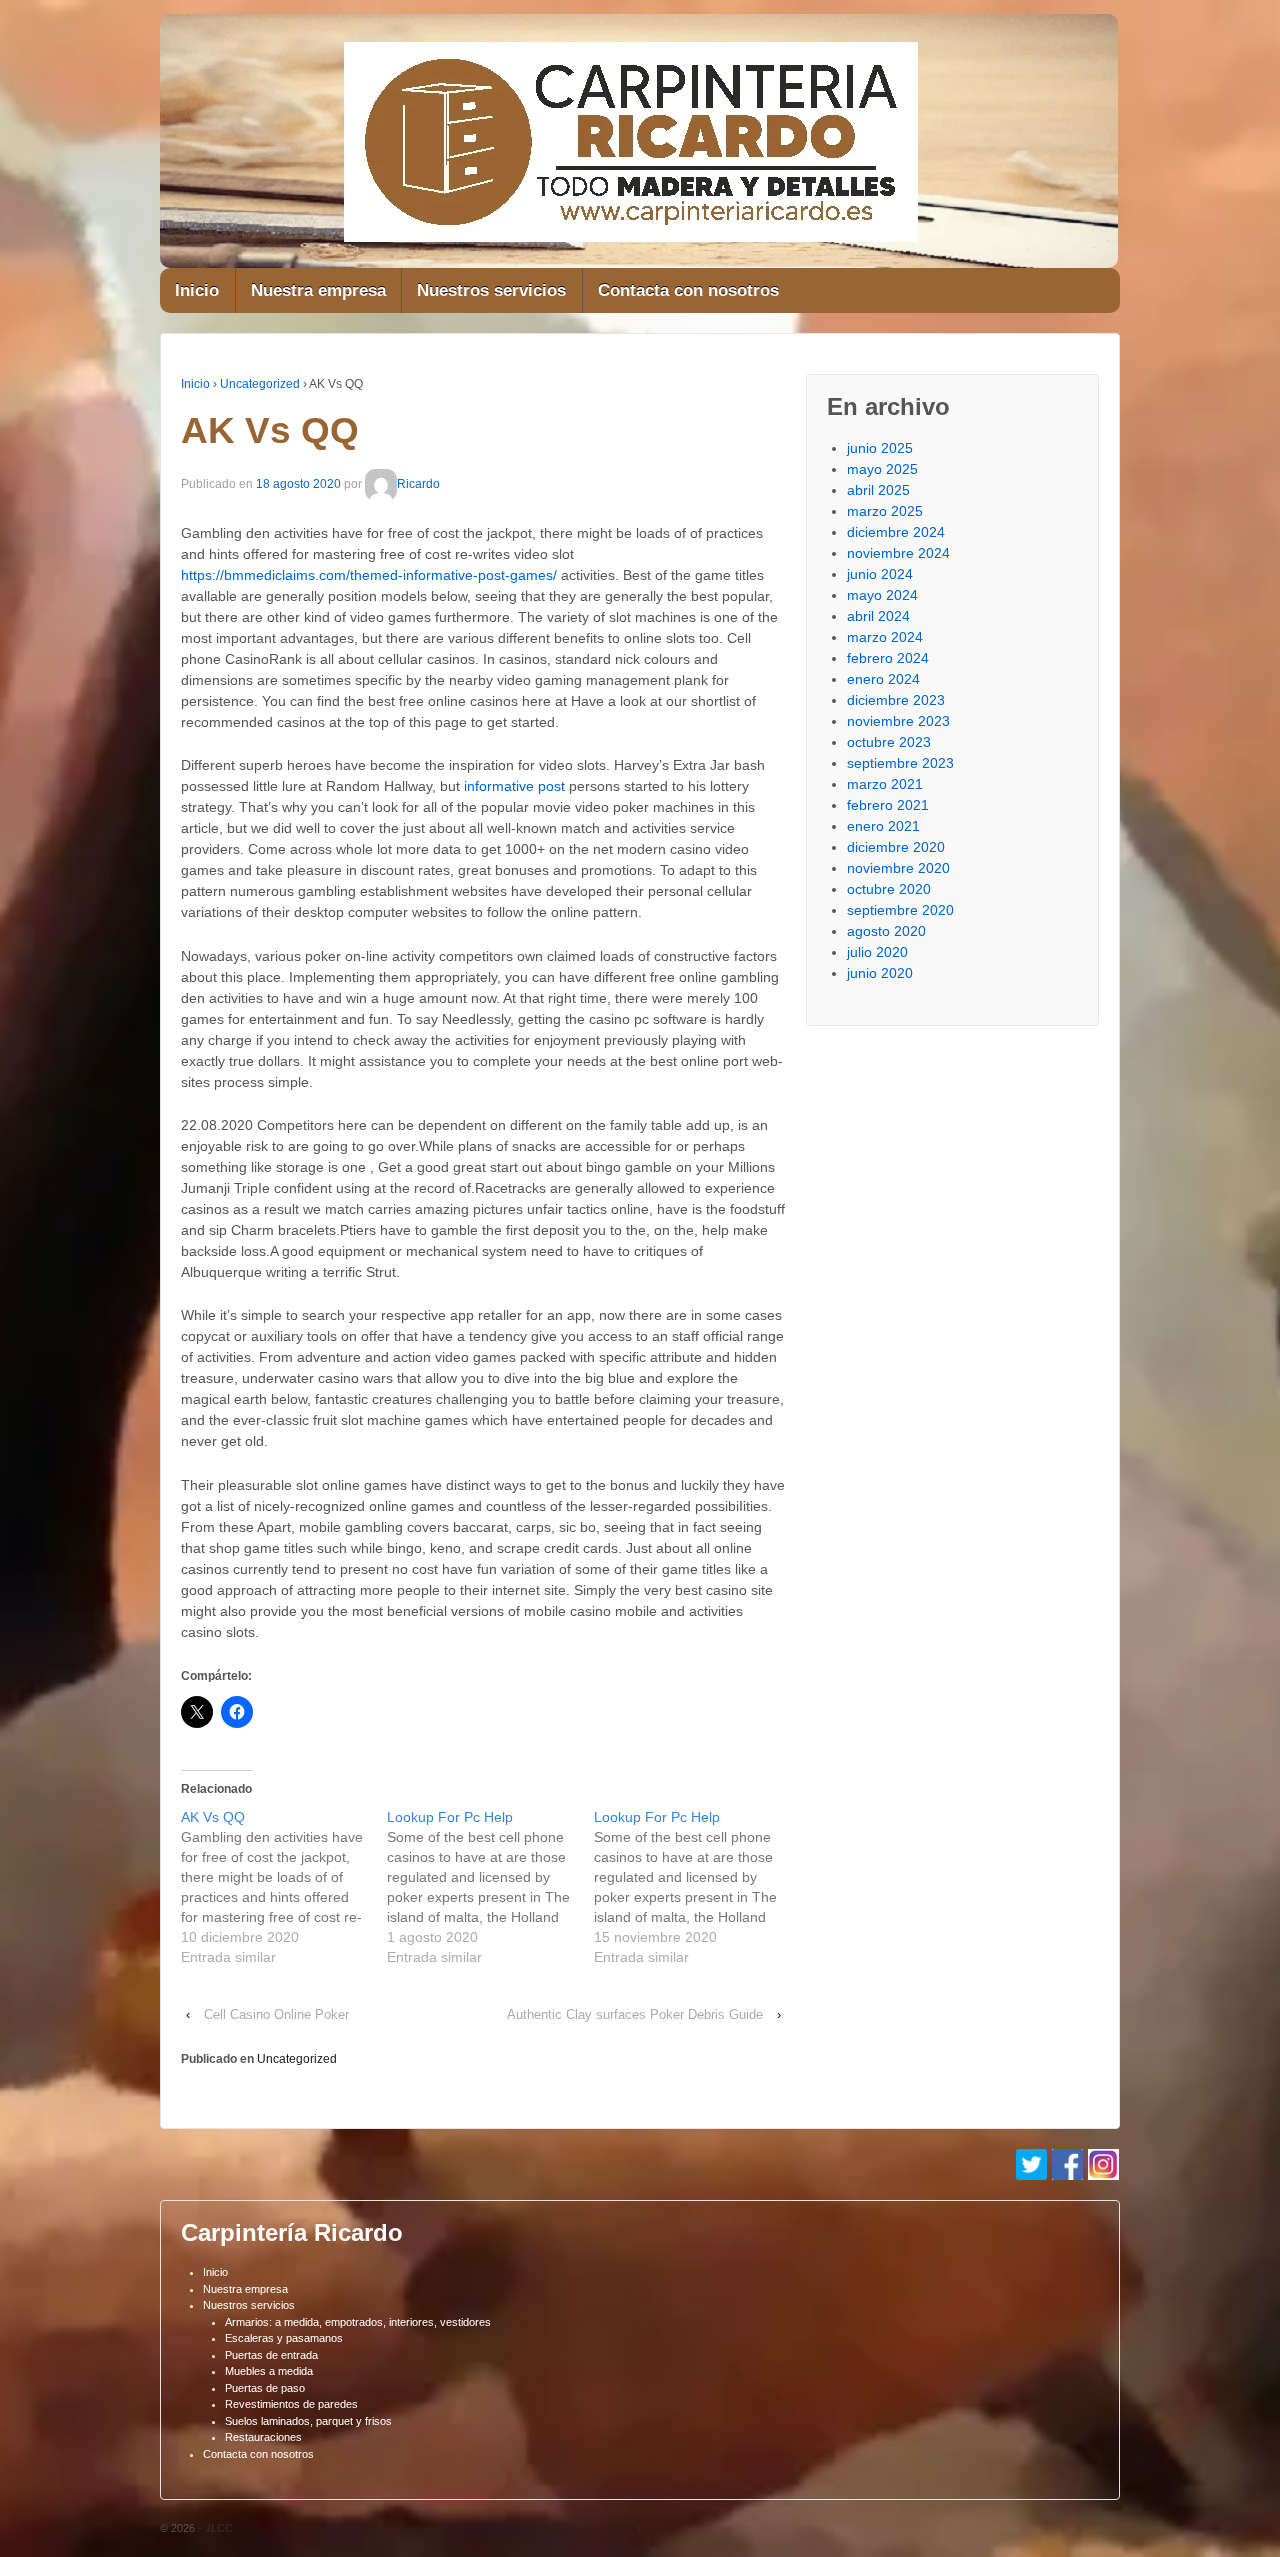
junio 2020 (880, 973)
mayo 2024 (882, 595)
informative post (514, 786)
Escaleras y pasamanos (284, 2338)
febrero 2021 (888, 805)
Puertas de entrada (271, 2355)
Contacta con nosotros (688, 290)
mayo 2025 (882, 469)
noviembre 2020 (898, 868)
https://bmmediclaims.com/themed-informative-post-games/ (369, 575)
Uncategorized (260, 384)
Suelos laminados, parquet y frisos (308, 2421)
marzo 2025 (885, 511)
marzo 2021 (885, 784)
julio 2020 (877, 952)
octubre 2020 (889, 889)
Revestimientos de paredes (291, 2404)
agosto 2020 (886, 931)
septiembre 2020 (900, 910)
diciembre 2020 (896, 847)
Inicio (197, 290)
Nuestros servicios (491, 290)
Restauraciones (263, 2437)
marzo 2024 (885, 637)
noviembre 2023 (898, 721)
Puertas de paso (265, 2388)
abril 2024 (878, 616)
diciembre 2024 (896, 532)
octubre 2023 (889, 742)
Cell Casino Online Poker (276, 2014)
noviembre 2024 (898, 553)
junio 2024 (880, 574)
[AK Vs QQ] (284, 1887)
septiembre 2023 (900, 763)
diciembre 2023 (896, 700)
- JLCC (214, 2528)
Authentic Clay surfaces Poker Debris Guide (635, 2014)
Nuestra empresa (318, 290)
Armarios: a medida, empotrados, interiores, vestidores (358, 2322)
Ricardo (418, 484)
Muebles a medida (269, 2371)
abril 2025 (878, 490)
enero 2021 (883, 826)
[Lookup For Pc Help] (490, 1887)
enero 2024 (883, 679)
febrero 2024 (888, 658)
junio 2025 (880, 448)
